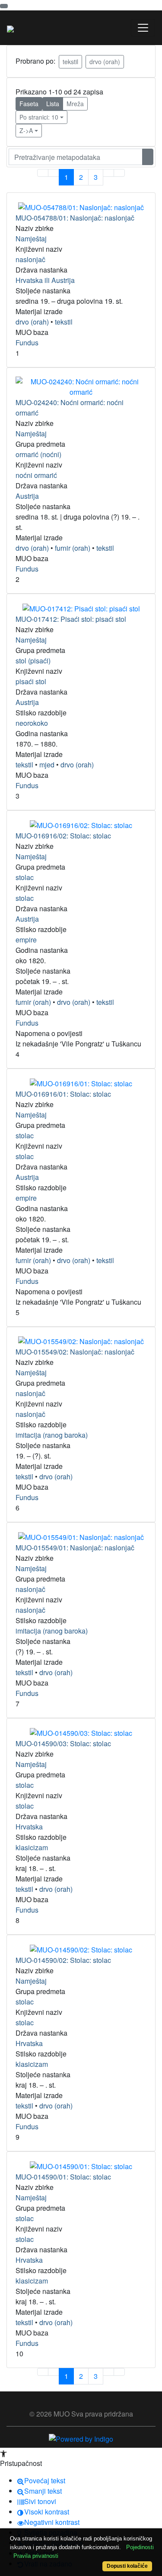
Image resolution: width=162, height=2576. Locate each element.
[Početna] (10, 28)
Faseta (29, 104)
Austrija (27, 496)
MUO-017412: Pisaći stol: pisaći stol (71, 619)
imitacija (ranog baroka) (52, 1435)
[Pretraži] (148, 157)
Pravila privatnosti (36, 2556)
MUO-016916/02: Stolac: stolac (63, 836)
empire (26, 940)
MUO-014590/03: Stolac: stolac (63, 1743)
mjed (47, 765)
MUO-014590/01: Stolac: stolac (63, 2177)
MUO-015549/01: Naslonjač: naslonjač (75, 1548)
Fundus (27, 343)
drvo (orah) (105, 62)
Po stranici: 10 (39, 117)
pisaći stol (31, 681)
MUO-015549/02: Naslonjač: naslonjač (75, 1352)
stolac (25, 877)
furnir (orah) (73, 548)
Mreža (75, 104)
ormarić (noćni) (38, 454)
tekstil (70, 62)
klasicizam (32, 1847)
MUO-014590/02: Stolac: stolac (63, 1960)
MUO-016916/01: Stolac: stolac (63, 1094)
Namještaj (31, 239)
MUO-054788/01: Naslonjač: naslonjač (75, 218)
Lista (53, 104)
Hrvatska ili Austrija (45, 280)
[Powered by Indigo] (81, 2438)
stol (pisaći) (33, 661)
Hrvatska (29, 1827)
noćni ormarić (36, 475)
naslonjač (30, 259)
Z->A (26, 130)
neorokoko (32, 723)
